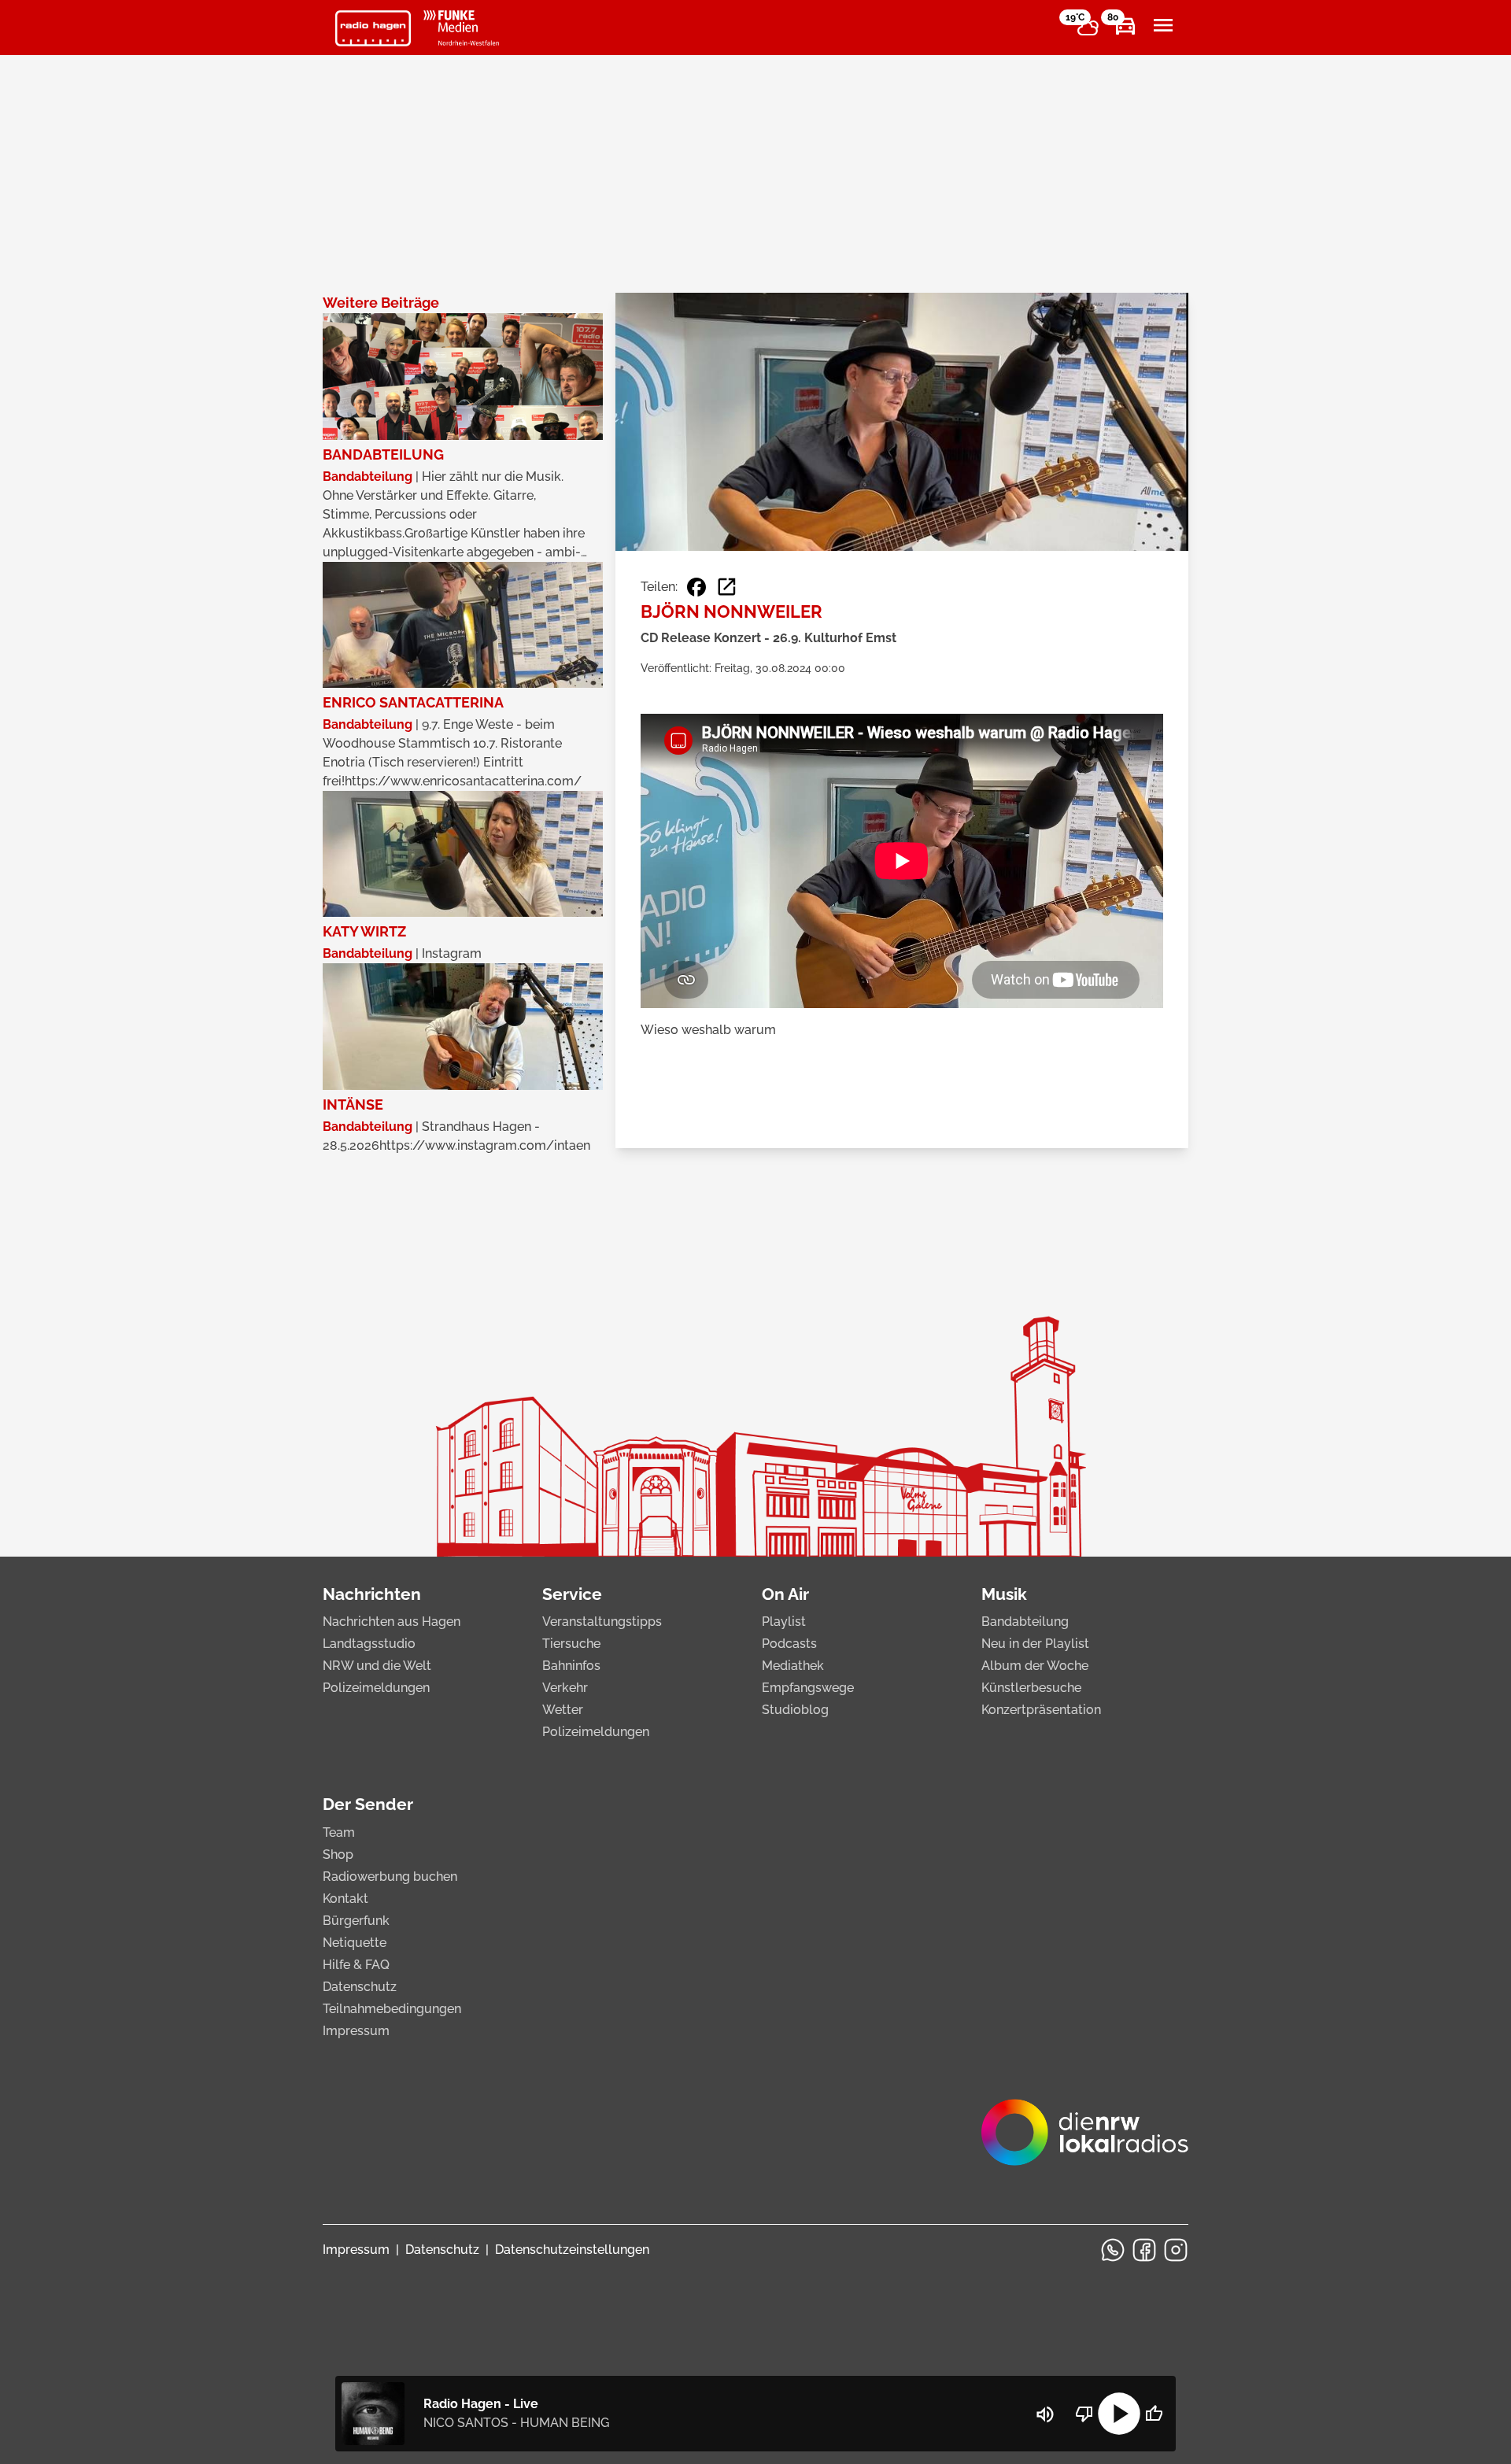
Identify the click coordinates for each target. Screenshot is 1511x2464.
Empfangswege (808, 1688)
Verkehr (565, 1688)
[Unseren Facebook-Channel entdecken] (1144, 2250)
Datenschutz (360, 1987)
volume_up (1045, 2414)
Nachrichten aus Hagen (392, 1622)
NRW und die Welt (377, 1666)
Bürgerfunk (356, 1921)
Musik (1004, 1594)
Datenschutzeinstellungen (572, 2250)
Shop (338, 1854)
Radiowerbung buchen (390, 1877)
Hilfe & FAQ (356, 1965)
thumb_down (1084, 2414)
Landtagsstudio (369, 1644)
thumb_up (1154, 2414)
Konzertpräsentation (1041, 1710)
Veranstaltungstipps (602, 1622)
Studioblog (795, 1710)
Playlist (784, 1622)
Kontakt (345, 1899)
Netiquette (355, 1943)
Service (572, 1594)
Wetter (563, 1710)
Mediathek (793, 1666)
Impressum (356, 2031)
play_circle (1119, 2414)
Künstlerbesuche (1031, 1688)
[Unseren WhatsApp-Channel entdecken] (1113, 2250)
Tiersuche (571, 1644)
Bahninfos (571, 1666)
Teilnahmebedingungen (392, 2009)
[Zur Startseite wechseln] (373, 28)
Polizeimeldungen (376, 1688)
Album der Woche (1035, 1666)
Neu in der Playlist (1035, 1644)
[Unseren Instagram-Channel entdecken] (1176, 2250)
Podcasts (789, 1644)
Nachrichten (372, 1594)
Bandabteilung (1025, 1622)
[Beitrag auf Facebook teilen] (696, 587)
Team (339, 1832)
